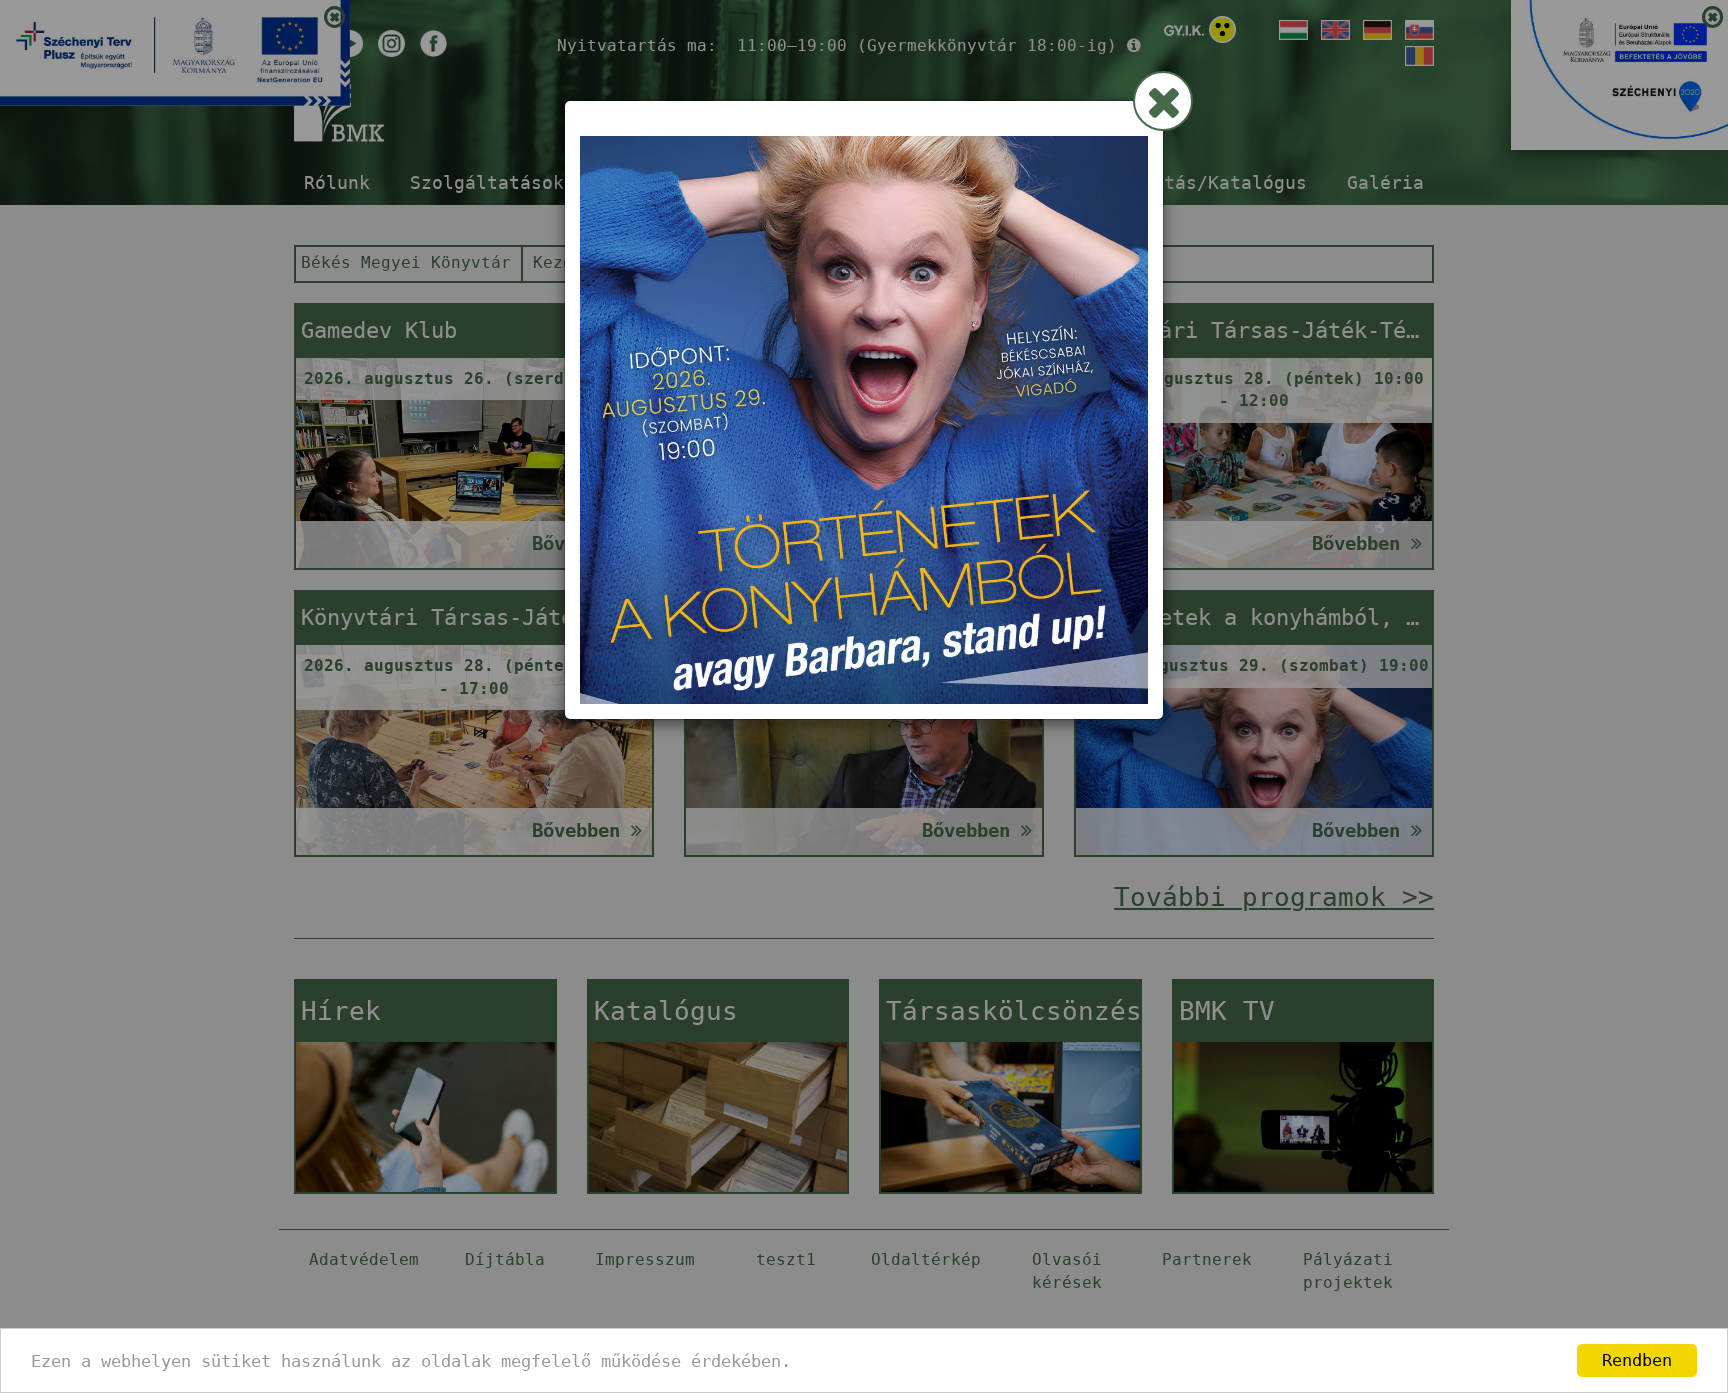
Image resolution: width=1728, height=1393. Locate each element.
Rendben (1637, 1360)
